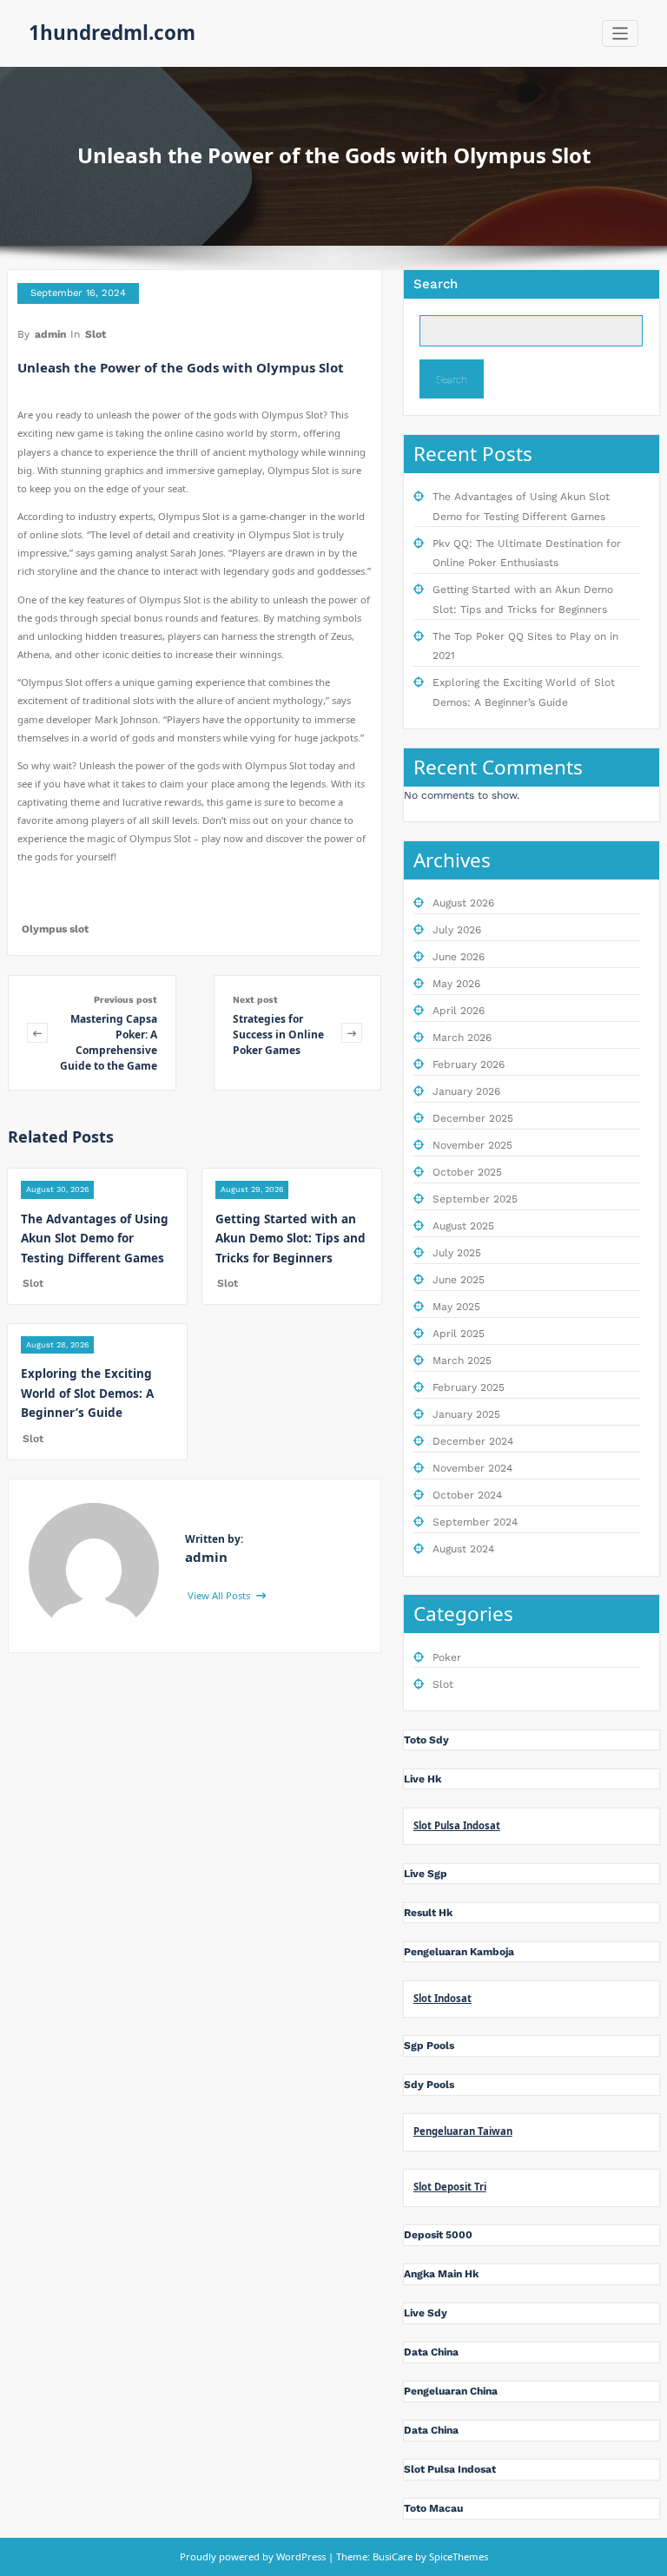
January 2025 (466, 1414)
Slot (96, 334)
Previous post (125, 1000)
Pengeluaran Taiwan (463, 2131)
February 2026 (469, 1064)
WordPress (301, 2556)
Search (436, 284)
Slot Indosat (442, 1998)
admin (50, 334)
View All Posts (220, 1595)
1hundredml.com (112, 33)
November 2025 (472, 1145)
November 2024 (472, 1468)
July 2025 (457, 1253)
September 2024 (475, 1522)
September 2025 (475, 1199)
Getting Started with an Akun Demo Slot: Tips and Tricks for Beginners (291, 1239)
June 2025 (459, 1280)
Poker (447, 1657)
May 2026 (456, 984)
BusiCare (394, 2556)
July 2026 (457, 930)
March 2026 (462, 1038)
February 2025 (469, 1387)
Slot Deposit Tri (450, 2187)
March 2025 (462, 1360)
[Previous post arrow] (37, 1033)
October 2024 (467, 1495)
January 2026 (466, 1091)
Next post (255, 1000)
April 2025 (459, 1334)
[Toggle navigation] (621, 33)
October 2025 (467, 1172)
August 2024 (463, 1549)
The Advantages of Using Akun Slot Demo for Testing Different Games (95, 1239)
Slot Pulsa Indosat (457, 1825)
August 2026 (463, 903)
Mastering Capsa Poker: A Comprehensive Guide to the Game (109, 1042)
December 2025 (473, 1118)
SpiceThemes (457, 2556)
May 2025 (456, 1307)
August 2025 (463, 1226)
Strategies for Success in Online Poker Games (278, 1034)
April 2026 (459, 1011)
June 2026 (459, 957)
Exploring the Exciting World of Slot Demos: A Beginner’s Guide (87, 1393)
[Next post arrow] (352, 1033)
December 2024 (473, 1441)
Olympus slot (55, 929)
